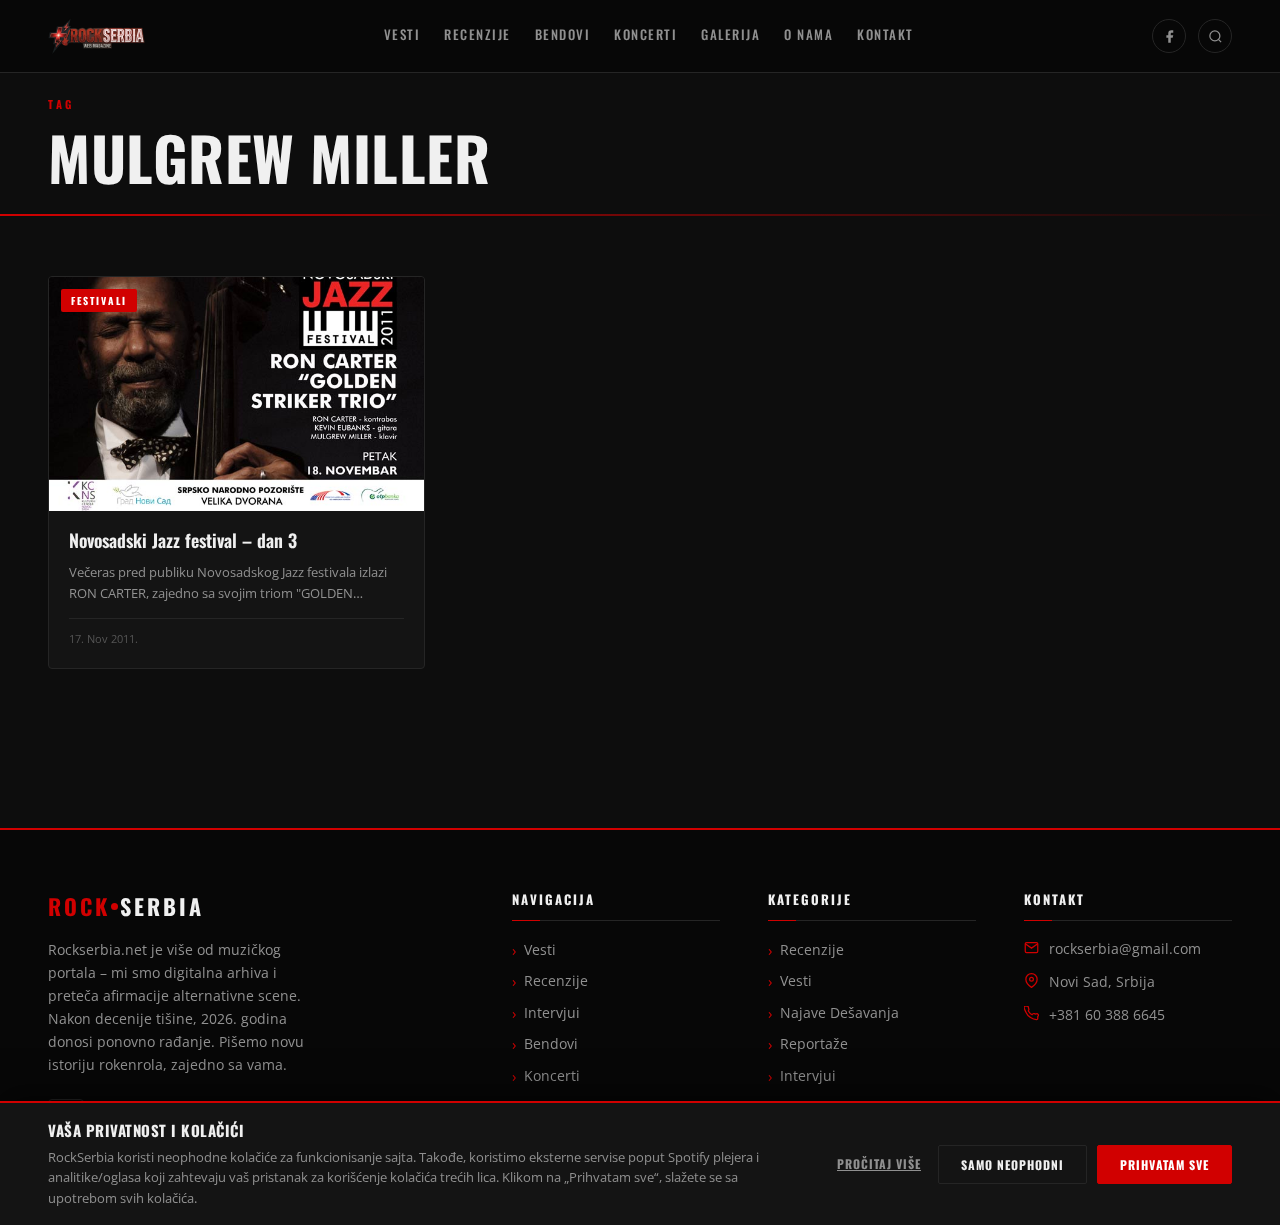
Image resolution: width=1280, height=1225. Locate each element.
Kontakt (885, 34)
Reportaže (814, 1044)
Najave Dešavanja (839, 1013)
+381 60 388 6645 (1107, 1015)
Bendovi (563, 34)
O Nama (808, 34)
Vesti (402, 34)
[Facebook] (1169, 36)
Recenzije (477, 34)
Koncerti (645, 34)
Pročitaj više (879, 1163)
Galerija (730, 34)
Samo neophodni (1012, 1164)
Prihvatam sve (1164, 1164)
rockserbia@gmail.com (1125, 949)
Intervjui (552, 1013)
